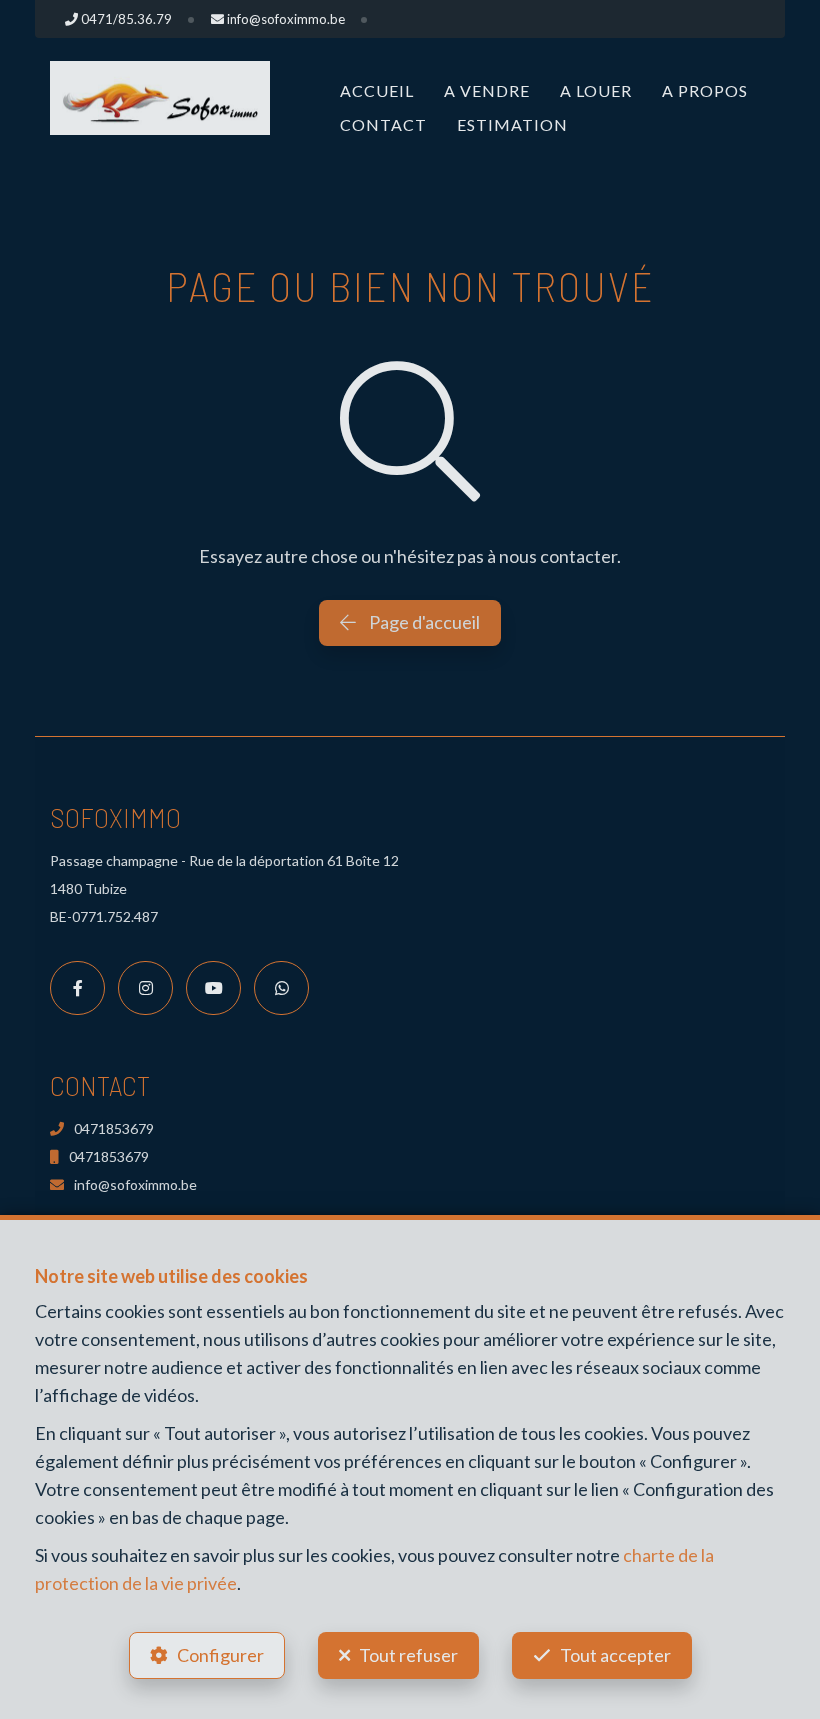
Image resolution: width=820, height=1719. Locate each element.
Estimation (512, 124)
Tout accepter (615, 1655)
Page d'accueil (423, 622)
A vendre (487, 90)
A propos (705, 90)
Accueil (377, 90)
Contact (383, 124)
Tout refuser (408, 1655)
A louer (596, 90)
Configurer (220, 1655)
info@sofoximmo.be (135, 1184)
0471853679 (114, 1128)
